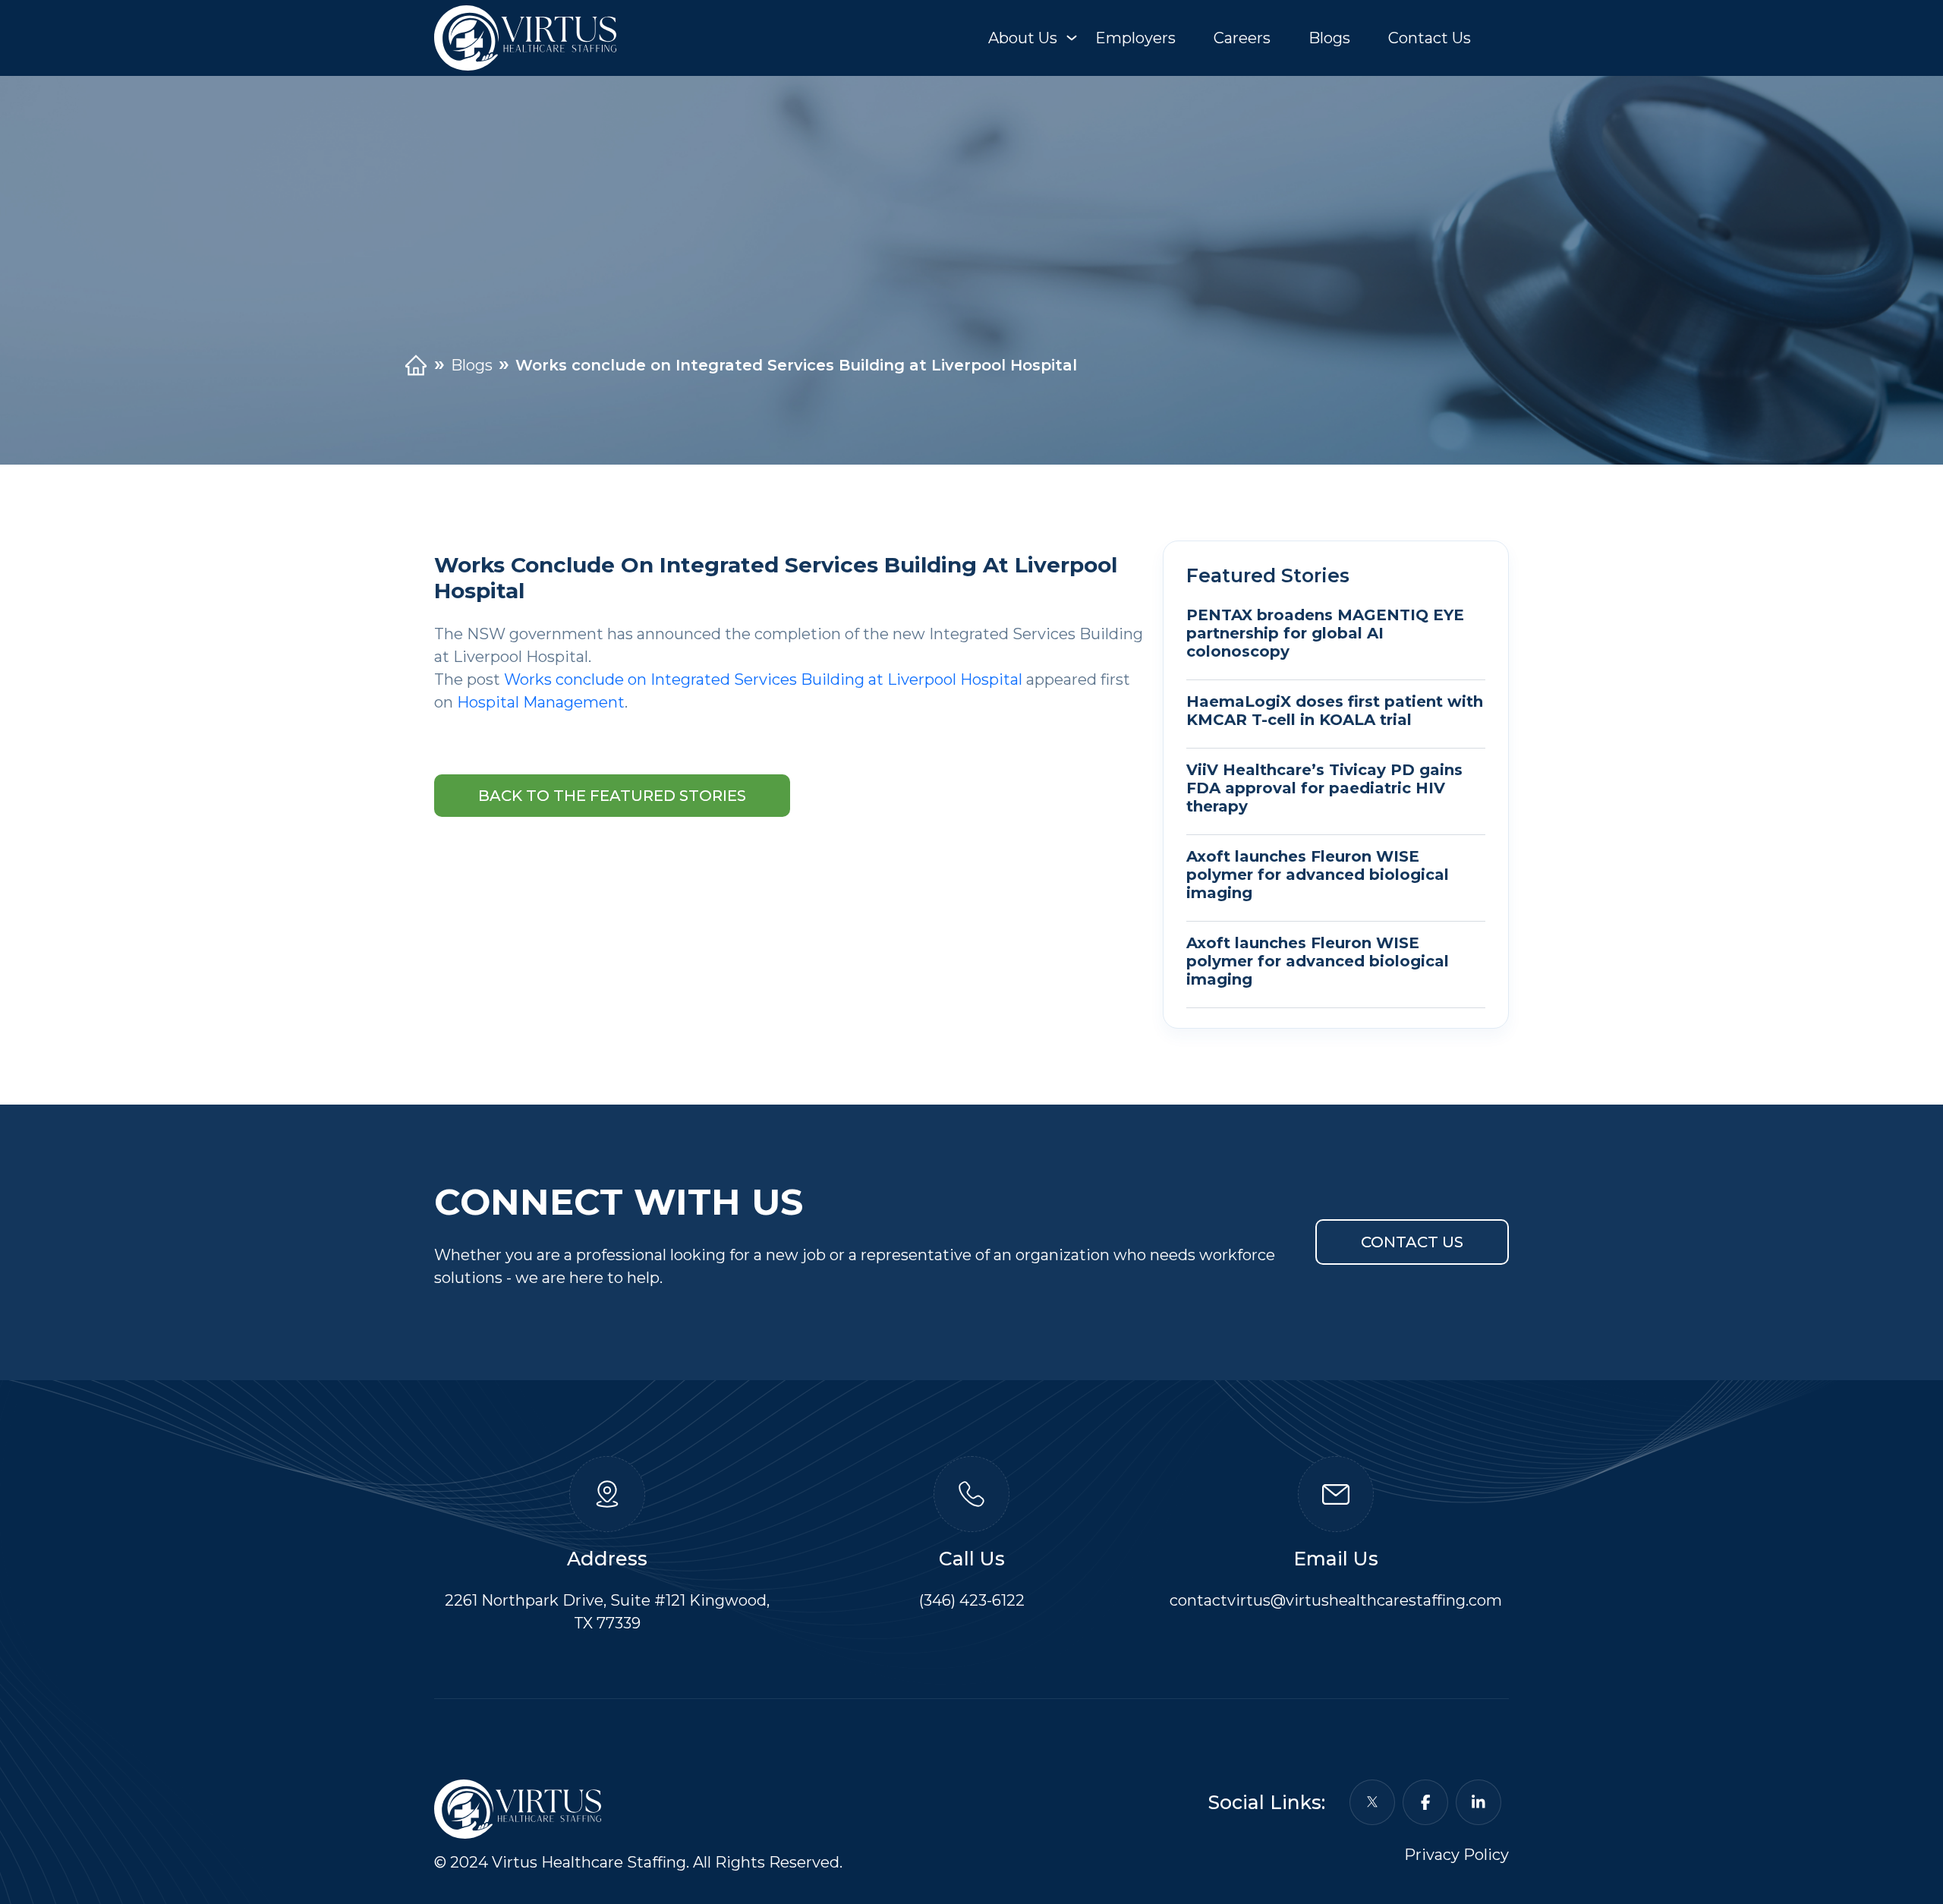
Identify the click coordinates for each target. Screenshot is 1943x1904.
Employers (1135, 38)
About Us (1023, 38)
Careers (1242, 38)
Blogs (1329, 38)
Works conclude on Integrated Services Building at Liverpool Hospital (763, 679)
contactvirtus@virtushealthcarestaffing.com (1336, 1600)
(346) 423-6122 (972, 1600)
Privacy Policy (1456, 1855)
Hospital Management (541, 702)
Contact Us (1430, 38)
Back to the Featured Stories (612, 796)
